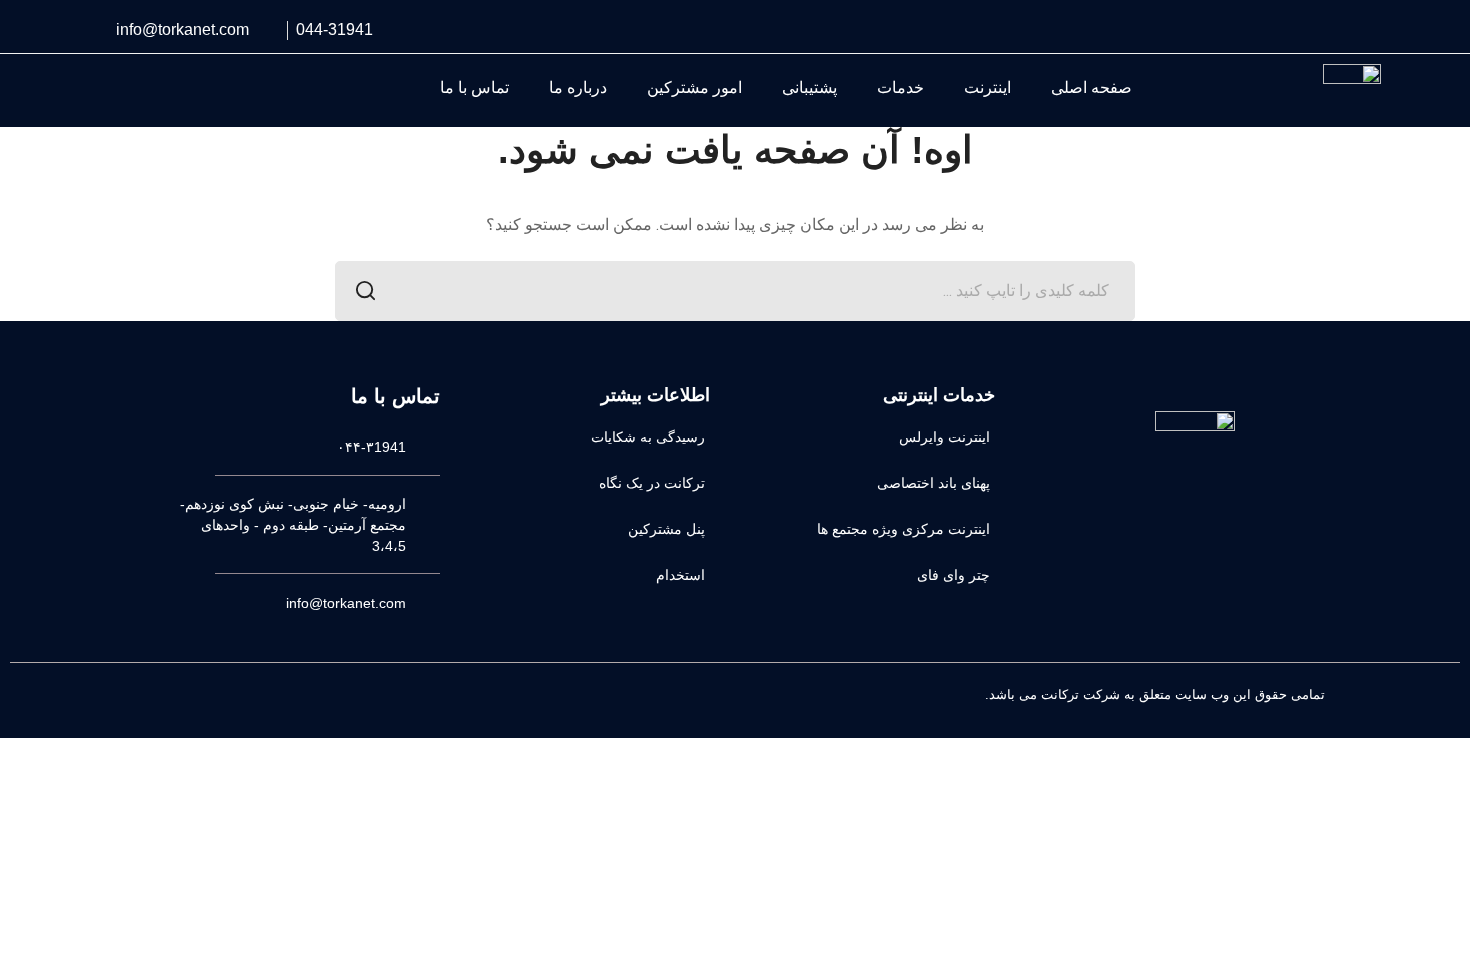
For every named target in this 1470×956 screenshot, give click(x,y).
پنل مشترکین (666, 529)
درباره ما (578, 87)
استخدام (680, 575)
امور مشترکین (694, 87)
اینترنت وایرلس (944, 437)
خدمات (900, 87)
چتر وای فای (953, 575)
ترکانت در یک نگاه (652, 483)
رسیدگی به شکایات (648, 437)
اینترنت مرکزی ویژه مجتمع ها (903, 529)
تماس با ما (474, 87)
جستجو (365, 291)
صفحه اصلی (1091, 87)
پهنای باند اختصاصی (933, 483)
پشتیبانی (809, 87)
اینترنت (987, 87)
